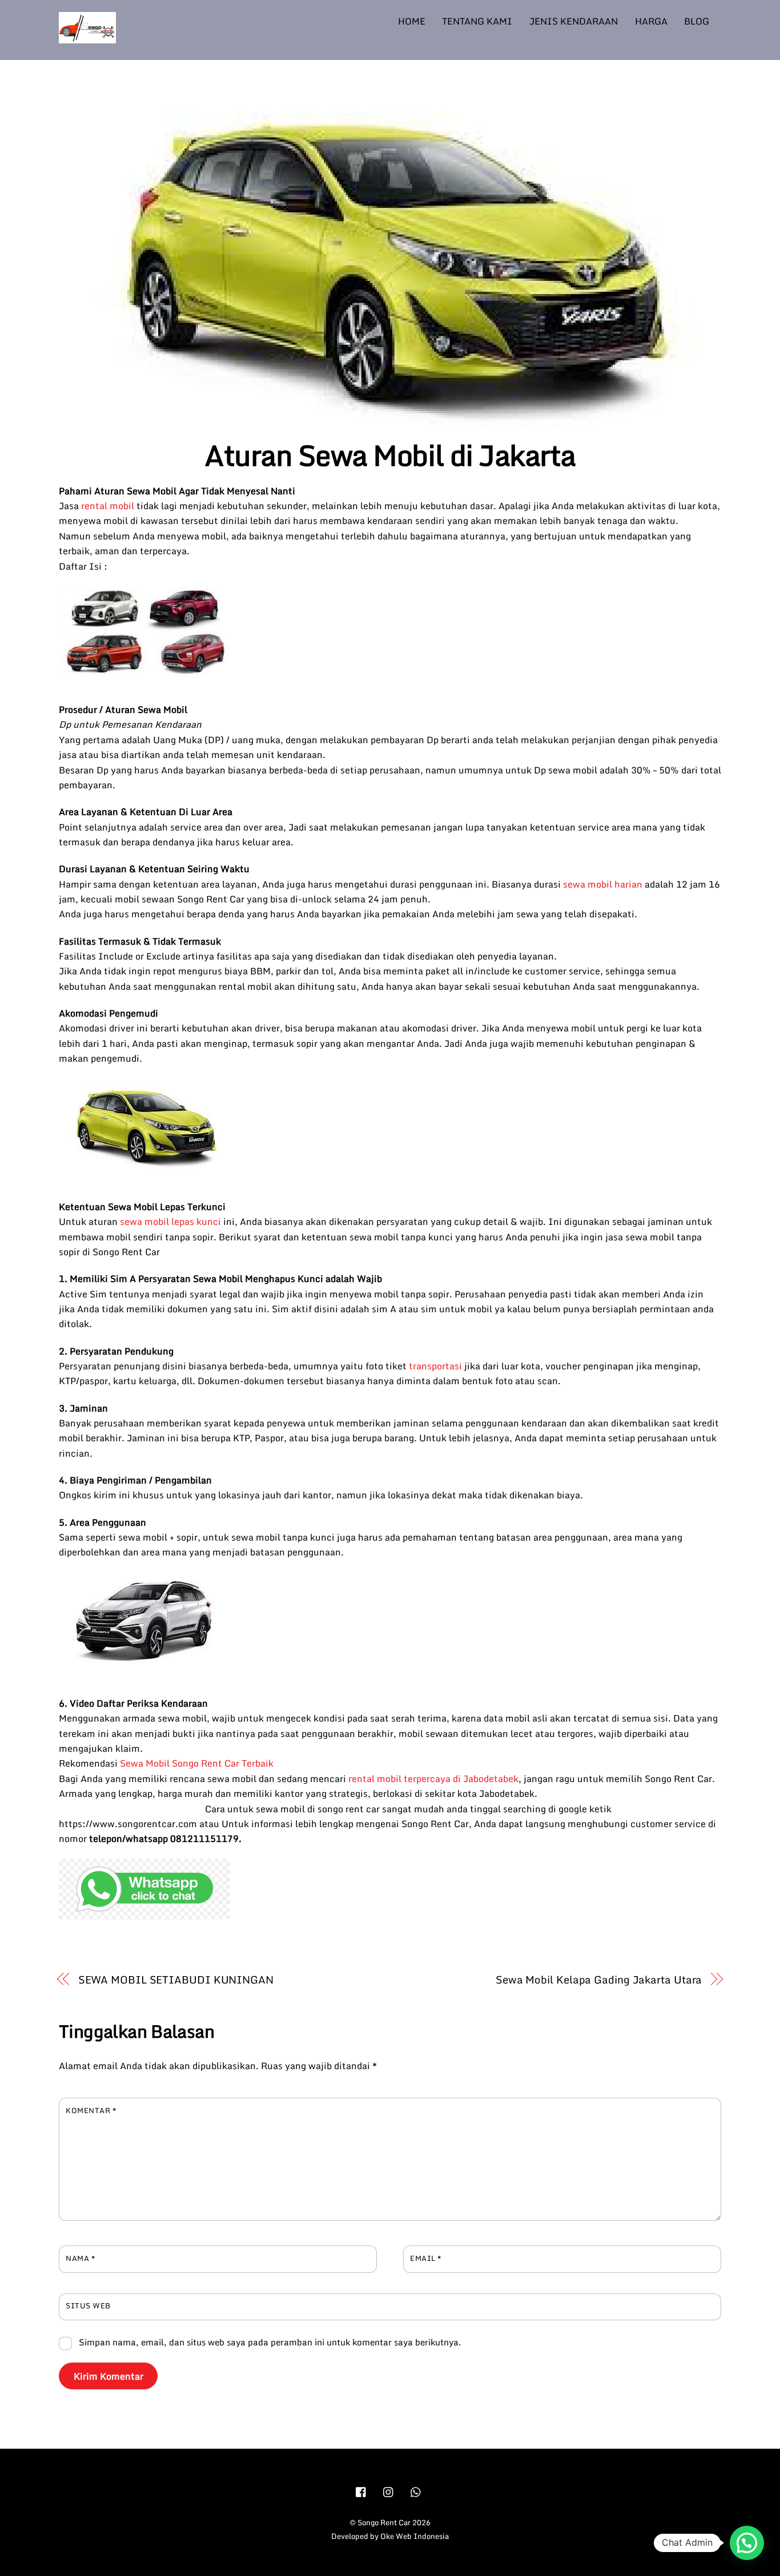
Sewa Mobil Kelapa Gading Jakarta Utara (599, 1980)
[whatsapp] (416, 2491)
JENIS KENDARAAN (574, 21)
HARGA (651, 21)
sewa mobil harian (603, 884)
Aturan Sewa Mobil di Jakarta (390, 455)
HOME (412, 21)
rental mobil (108, 506)
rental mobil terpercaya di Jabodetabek (433, 1779)
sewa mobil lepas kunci (169, 1222)
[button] (747, 2543)
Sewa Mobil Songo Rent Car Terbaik (197, 1763)
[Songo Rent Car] (87, 37)
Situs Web (88, 2305)
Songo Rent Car (384, 2522)
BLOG (697, 21)
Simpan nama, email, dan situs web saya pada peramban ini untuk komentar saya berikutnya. (270, 2342)
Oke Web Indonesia (415, 2536)
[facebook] (361, 2491)
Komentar (91, 2110)
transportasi (435, 1366)
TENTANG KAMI (477, 21)
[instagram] (389, 2491)
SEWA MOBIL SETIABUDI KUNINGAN (176, 1980)
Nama (80, 2258)
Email (426, 2258)
